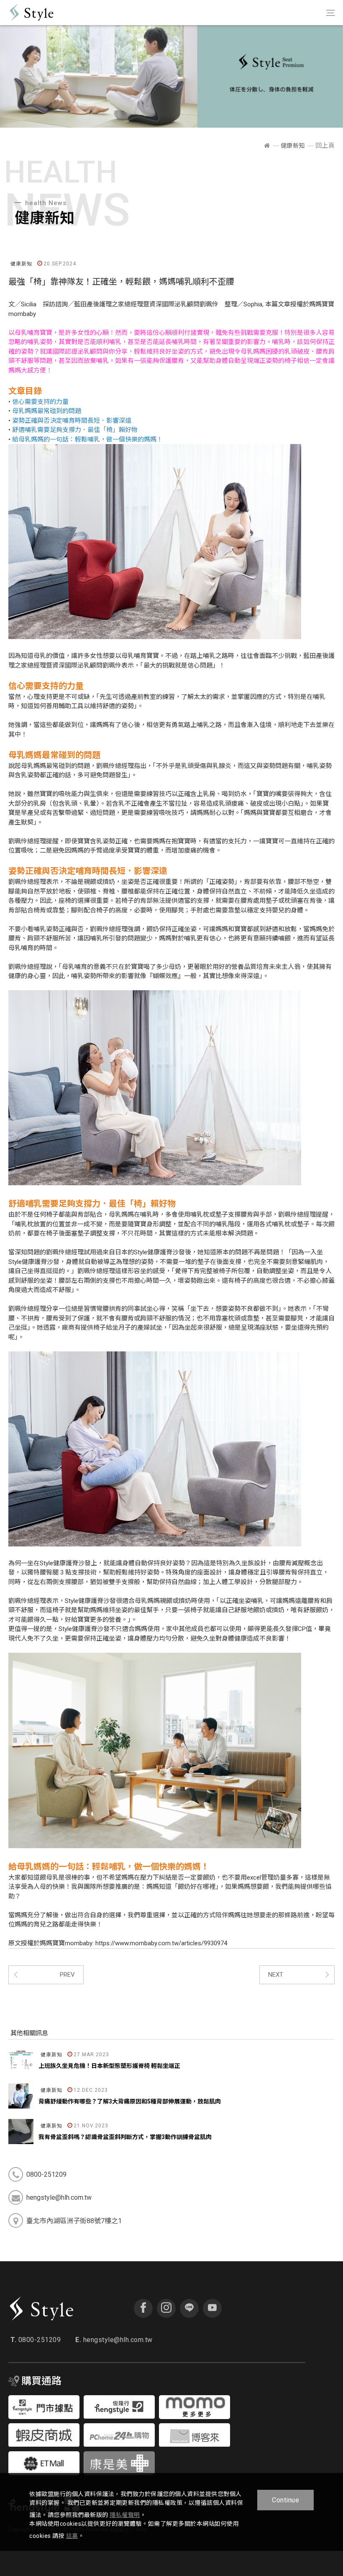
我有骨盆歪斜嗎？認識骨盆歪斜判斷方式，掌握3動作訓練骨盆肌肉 (125, 2137)
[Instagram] (166, 2308)
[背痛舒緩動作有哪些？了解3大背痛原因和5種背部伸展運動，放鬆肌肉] (21, 2096)
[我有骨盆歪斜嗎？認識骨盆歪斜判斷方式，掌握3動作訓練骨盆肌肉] (21, 2132)
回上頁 (325, 146)
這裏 (72, 2536)
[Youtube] (212, 2308)
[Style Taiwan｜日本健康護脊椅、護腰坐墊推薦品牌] (267, 146)
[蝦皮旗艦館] (44, 2444)
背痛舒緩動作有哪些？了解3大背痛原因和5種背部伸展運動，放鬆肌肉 (130, 2101)
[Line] (189, 2308)
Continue (285, 2500)
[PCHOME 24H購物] (119, 2444)
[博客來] (195, 2444)
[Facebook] (143, 2308)
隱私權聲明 (125, 2515)
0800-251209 (36, 2340)
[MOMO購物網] (195, 2417)
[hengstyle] (119, 2416)
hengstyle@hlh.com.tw (114, 2340)
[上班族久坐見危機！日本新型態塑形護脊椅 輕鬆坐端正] (21, 2060)
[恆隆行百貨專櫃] (44, 2417)
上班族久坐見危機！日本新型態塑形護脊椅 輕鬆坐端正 (109, 2066)
